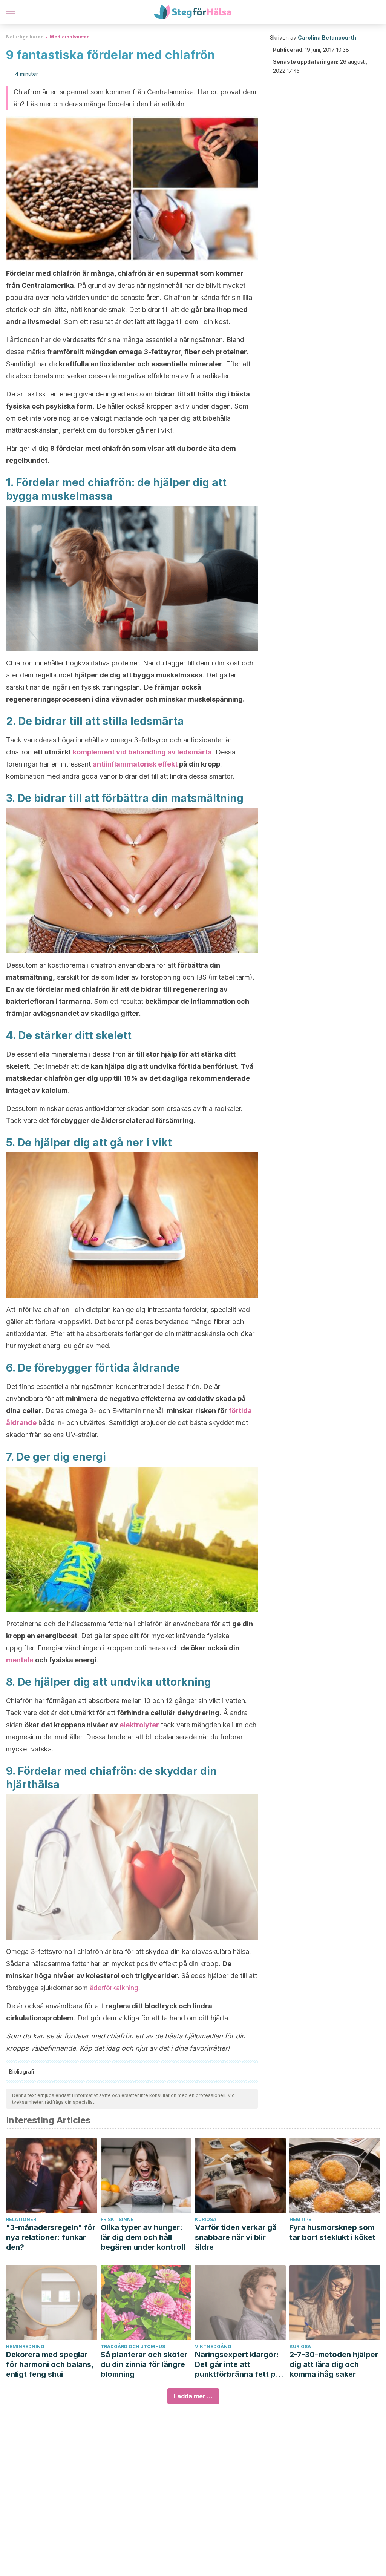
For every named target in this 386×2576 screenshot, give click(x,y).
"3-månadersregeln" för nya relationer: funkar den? (51, 2237)
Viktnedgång (213, 2346)
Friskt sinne (117, 2219)
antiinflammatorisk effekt (135, 764)
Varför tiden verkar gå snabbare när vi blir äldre (236, 2237)
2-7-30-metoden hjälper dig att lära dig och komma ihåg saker (334, 2364)
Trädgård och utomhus (133, 2346)
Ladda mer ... (193, 2396)
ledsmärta (195, 752)
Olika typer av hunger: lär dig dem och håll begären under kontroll (143, 2237)
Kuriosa (206, 2219)
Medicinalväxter (69, 37)
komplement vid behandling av (125, 752)
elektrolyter (139, 1725)
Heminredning (25, 2346)
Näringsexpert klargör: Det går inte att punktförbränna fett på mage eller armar (237, 2365)
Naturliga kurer (25, 37)
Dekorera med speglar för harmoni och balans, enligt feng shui (50, 2364)
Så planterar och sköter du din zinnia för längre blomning (144, 2364)
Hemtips (300, 2219)
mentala (20, 1660)
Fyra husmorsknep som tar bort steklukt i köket (332, 2232)
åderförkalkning (114, 1988)
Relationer (21, 2219)
